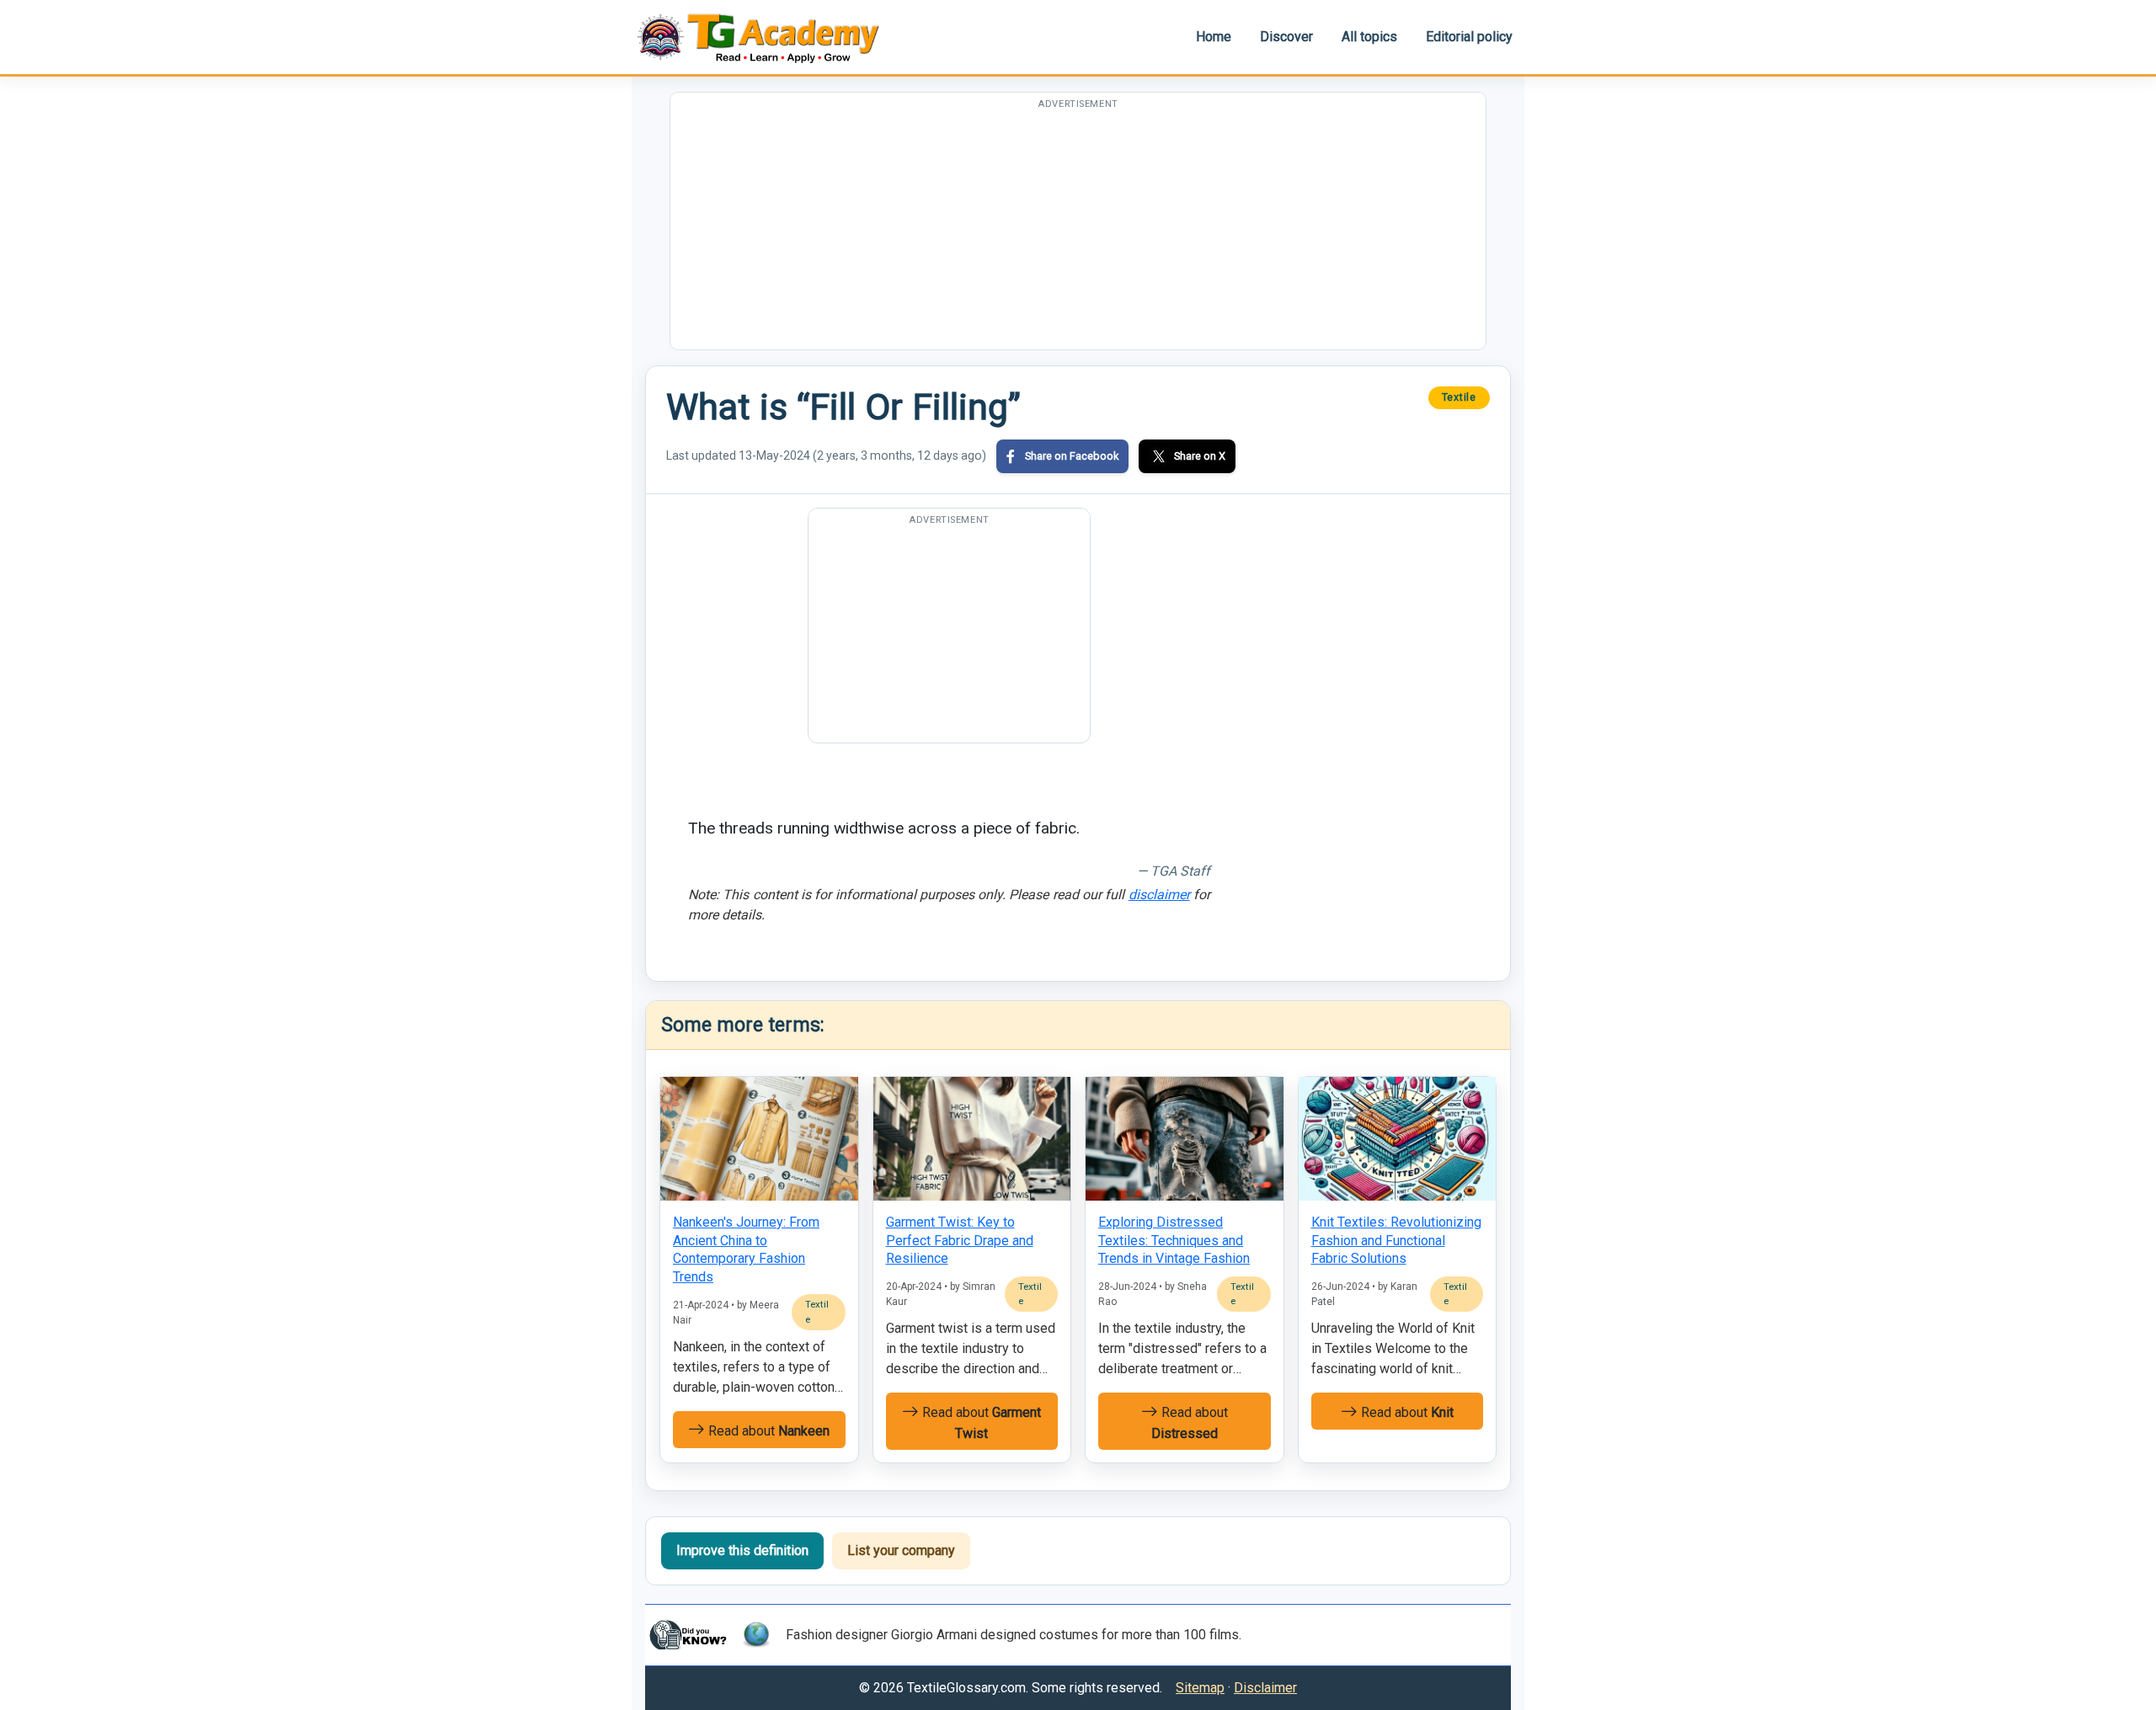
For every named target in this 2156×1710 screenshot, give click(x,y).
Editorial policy (1469, 37)
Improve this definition (742, 1550)
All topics (1369, 37)
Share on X (1200, 456)
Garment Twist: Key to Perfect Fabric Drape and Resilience (960, 1240)
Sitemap (1200, 1688)
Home (1214, 37)
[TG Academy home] (766, 37)
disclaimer (1159, 895)
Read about (767, 1431)
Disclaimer (1265, 1688)
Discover (1286, 37)
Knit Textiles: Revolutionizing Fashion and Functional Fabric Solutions (1396, 1240)
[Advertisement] (1078, 232)
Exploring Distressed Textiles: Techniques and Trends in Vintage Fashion (1174, 1240)
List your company (901, 1550)
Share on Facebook (1072, 456)
